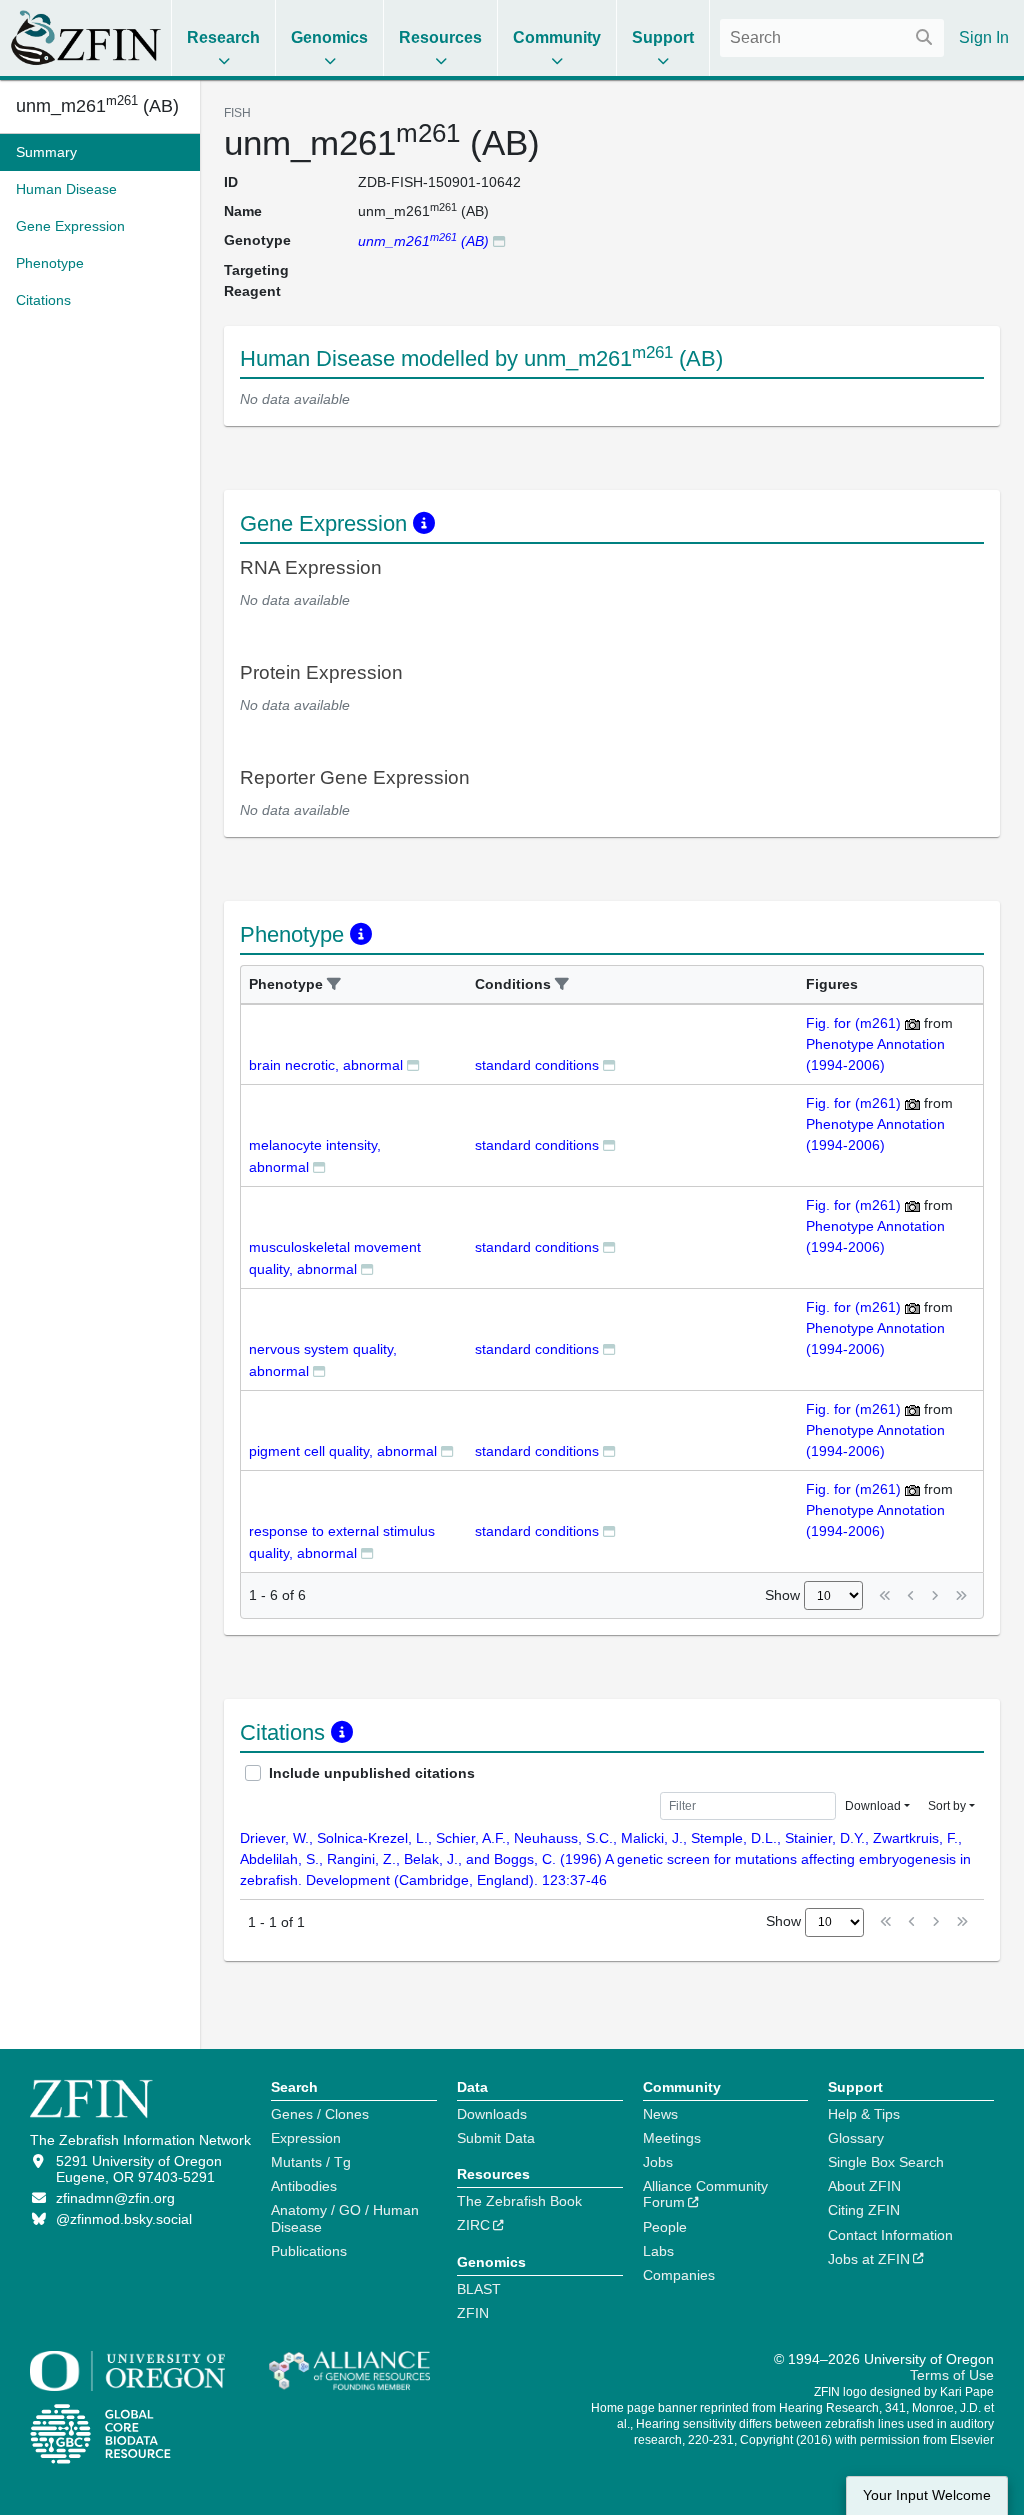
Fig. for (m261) (853, 1023)
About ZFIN (864, 2186)
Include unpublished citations (372, 1773)
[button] (334, 984)
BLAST (479, 2289)
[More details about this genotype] (499, 240)
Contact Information (890, 2235)
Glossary (856, 2138)
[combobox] (832, 38)
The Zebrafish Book (519, 2201)
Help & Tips (864, 2114)
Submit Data (496, 2138)
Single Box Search (886, 2162)
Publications (309, 2251)
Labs (658, 2251)
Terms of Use (952, 2375)
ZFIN (473, 2313)
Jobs (658, 2162)
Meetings (672, 2138)
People (665, 2227)
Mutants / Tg (311, 2162)
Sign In (984, 37)
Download (873, 1806)
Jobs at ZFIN (869, 2259)
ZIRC (473, 2225)
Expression (306, 2138)
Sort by (947, 1806)
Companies (679, 2275)
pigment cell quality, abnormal (343, 1451)
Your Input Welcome (927, 2495)
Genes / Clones (320, 2114)
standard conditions (537, 1065)
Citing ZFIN (864, 2210)
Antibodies (304, 2186)
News (660, 2114)
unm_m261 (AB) (97, 106)
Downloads (492, 2114)
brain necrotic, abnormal (326, 1065)
